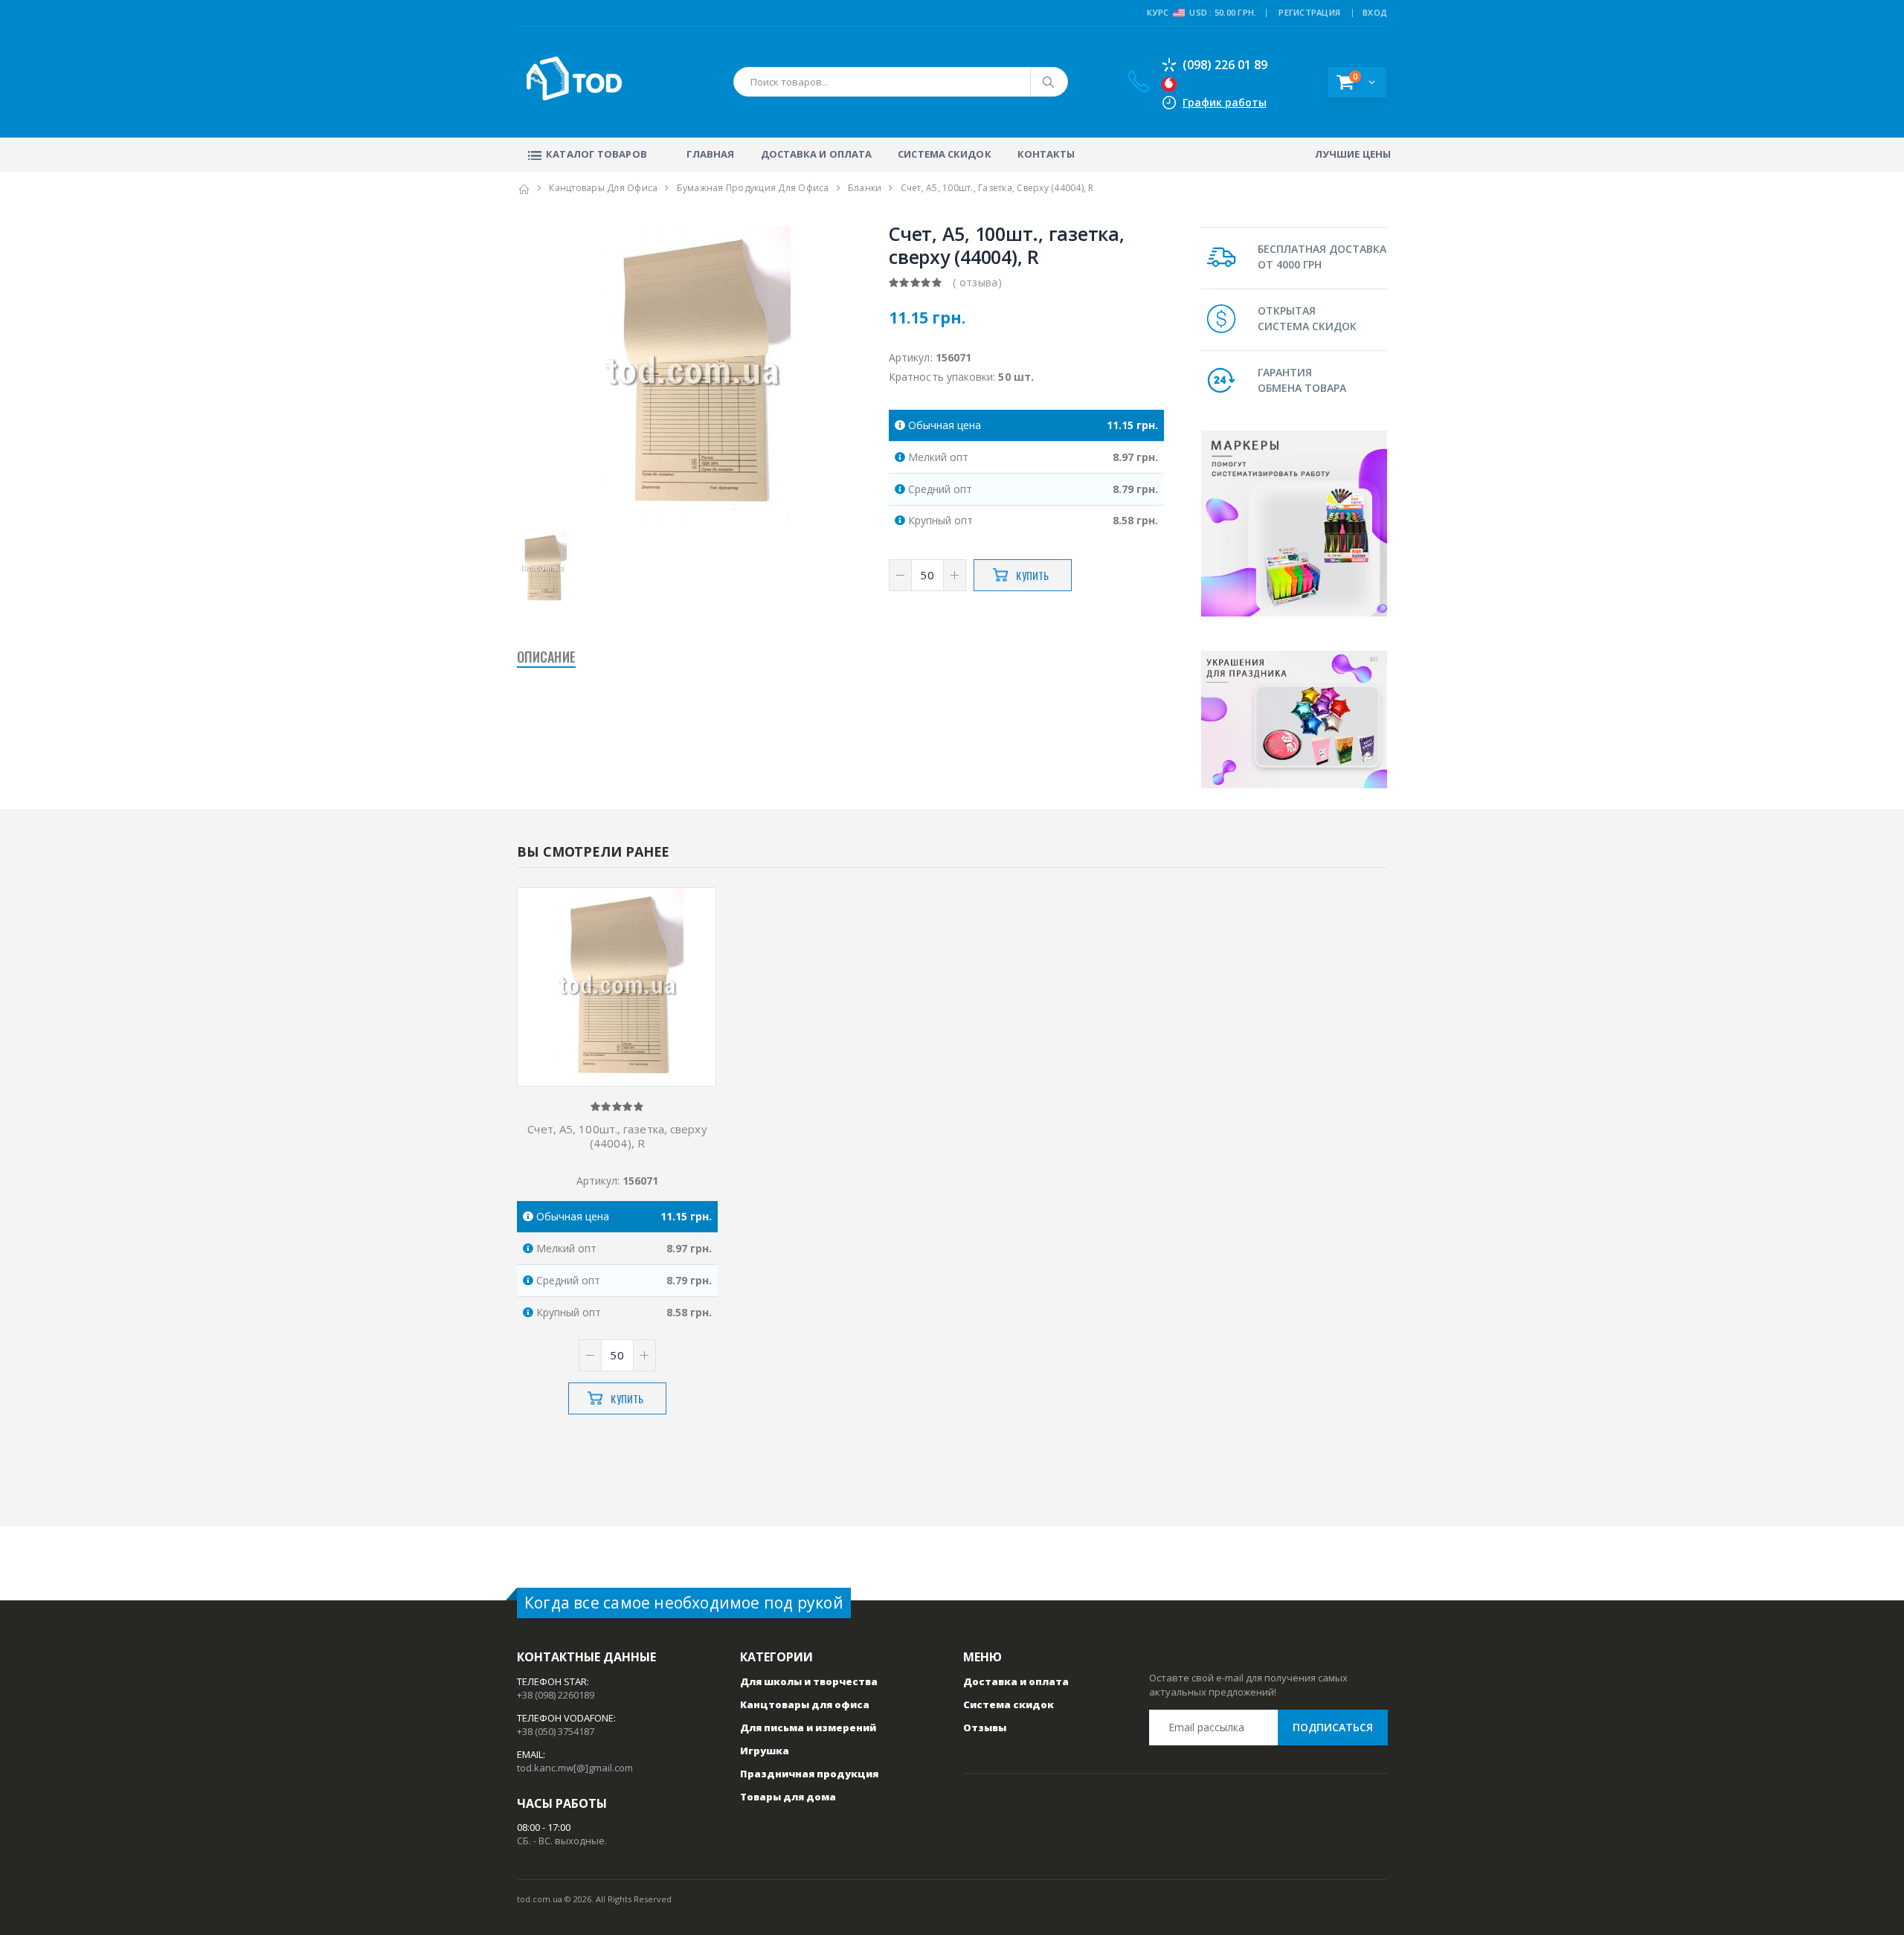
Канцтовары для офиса (603, 188)
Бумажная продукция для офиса (753, 188)
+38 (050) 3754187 (556, 1731)
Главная (711, 154)
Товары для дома (788, 1797)
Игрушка (765, 1751)
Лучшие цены (1353, 154)
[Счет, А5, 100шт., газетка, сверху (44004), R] (617, 988)
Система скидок (944, 154)
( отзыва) (977, 282)
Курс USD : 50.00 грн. (1202, 12)
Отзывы (985, 1728)
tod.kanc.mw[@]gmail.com (575, 1768)
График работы (1225, 102)
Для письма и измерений (808, 1728)
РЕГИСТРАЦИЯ (1309, 12)
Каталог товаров (596, 154)
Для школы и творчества (809, 1681)
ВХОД (1375, 12)
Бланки (865, 188)
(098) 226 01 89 (1225, 65)
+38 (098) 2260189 (556, 1695)
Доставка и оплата (817, 154)
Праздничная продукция (809, 1774)
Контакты (1046, 154)
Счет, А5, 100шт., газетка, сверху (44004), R (617, 1136)
